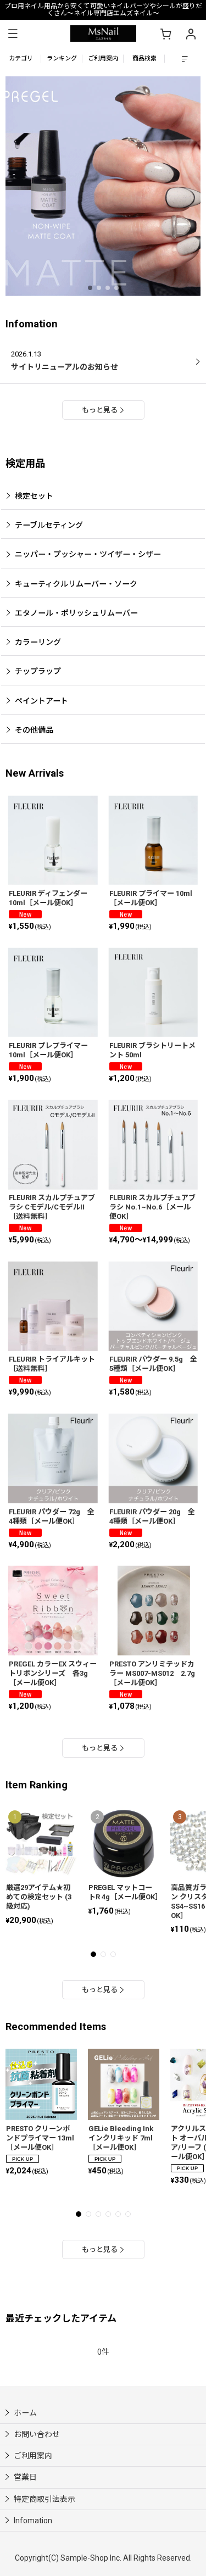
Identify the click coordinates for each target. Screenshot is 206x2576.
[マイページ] (191, 34)
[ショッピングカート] (165, 34)
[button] (13, 34)
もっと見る (100, 410)
